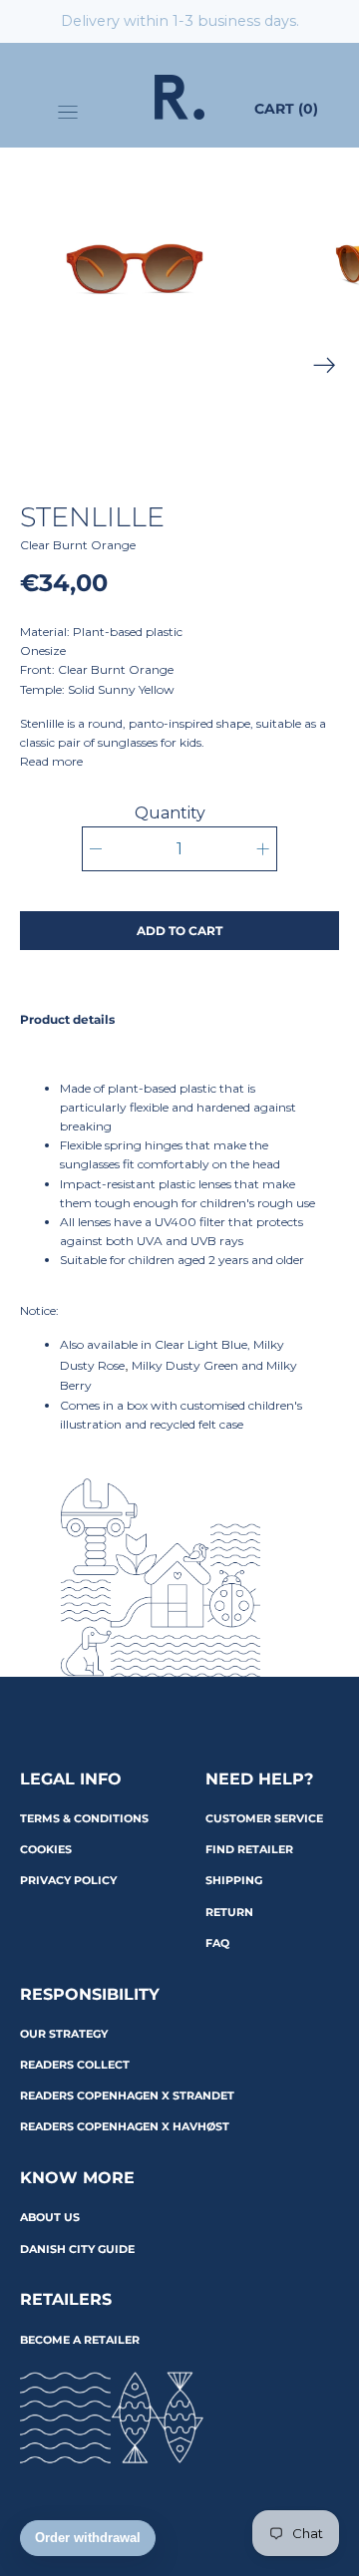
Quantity (170, 813)
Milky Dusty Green (185, 1365)
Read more (51, 761)
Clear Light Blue (201, 1344)
